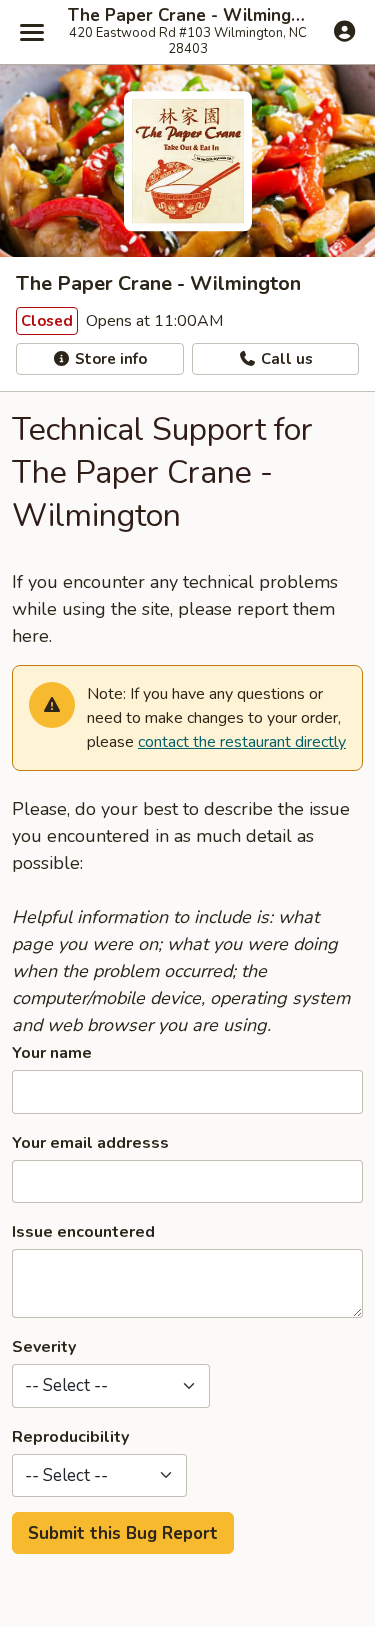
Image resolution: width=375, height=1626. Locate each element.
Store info (109, 359)
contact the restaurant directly (242, 742)
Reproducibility (70, 1437)
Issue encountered (83, 1232)
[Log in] (344, 31)
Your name (52, 1053)
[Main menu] (32, 32)
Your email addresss (90, 1143)
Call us (285, 359)
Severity (44, 1347)
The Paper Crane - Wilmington (187, 16)
